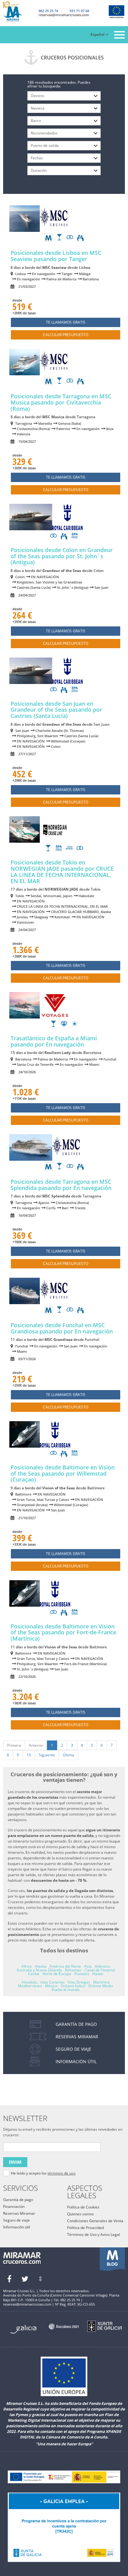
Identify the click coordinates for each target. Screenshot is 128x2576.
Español (97, 34)
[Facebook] (9, 2279)
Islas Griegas (79, 1982)
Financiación (14, 2206)
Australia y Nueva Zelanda (39, 1970)
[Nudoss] (40, 2279)
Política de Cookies (83, 2207)
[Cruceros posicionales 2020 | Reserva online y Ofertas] (17, 12)
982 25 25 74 (48, 11)
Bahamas (73, 1970)
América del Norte (65, 1966)
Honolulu (30, 1982)
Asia (88, 1966)
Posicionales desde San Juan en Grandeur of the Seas (56, 710)
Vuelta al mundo (66, 1990)
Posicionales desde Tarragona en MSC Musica (61, 402)
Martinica (101, 1982)
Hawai (98, 1974)
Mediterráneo (30, 1986)
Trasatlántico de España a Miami (54, 1041)
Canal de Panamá (100, 1970)
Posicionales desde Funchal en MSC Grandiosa (62, 1328)
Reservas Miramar (19, 2213)
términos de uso (62, 2173)
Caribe (34, 1974)
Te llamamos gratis (66, 322)
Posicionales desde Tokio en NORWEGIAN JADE (62, 871)
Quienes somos (80, 2214)
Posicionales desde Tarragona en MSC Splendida (61, 1185)
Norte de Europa (57, 1974)
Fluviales (82, 1974)
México (51, 1986)
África (27, 1966)
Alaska (41, 1966)
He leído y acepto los (43, 2173)
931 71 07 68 (79, 11)
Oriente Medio (101, 1986)
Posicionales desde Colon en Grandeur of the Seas (62, 556)
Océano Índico (73, 1986)
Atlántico (102, 1966)
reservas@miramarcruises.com (64, 15)
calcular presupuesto (66, 335)
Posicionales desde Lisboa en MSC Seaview (56, 256)
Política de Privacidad (85, 2228)
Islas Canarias (53, 1982)
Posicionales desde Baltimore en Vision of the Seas (63, 1473)
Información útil (17, 2227)
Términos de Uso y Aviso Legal (94, 2234)
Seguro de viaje (16, 2220)
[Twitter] (25, 2279)
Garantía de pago (18, 2200)
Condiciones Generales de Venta (95, 2221)
